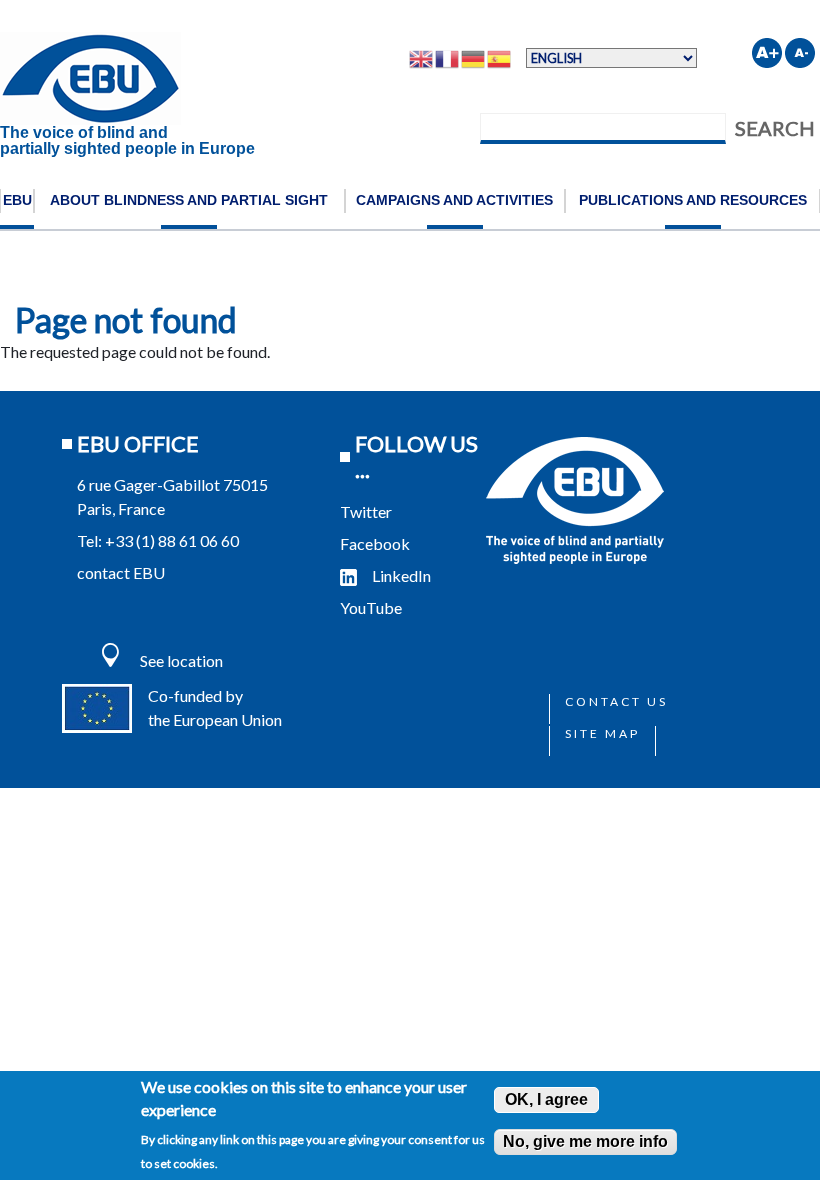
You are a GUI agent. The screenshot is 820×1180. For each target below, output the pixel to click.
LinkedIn (401, 575)
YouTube (372, 607)
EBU (17, 200)
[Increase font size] (767, 53)
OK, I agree (546, 1099)
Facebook (375, 543)
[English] (422, 58)
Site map (602, 733)
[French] (448, 58)
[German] (474, 58)
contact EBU (121, 572)
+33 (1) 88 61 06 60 (172, 540)
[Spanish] (500, 58)
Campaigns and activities (454, 200)
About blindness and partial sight (189, 200)
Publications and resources (693, 200)
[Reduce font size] (800, 53)
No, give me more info (585, 1141)
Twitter (366, 511)
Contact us (616, 701)
